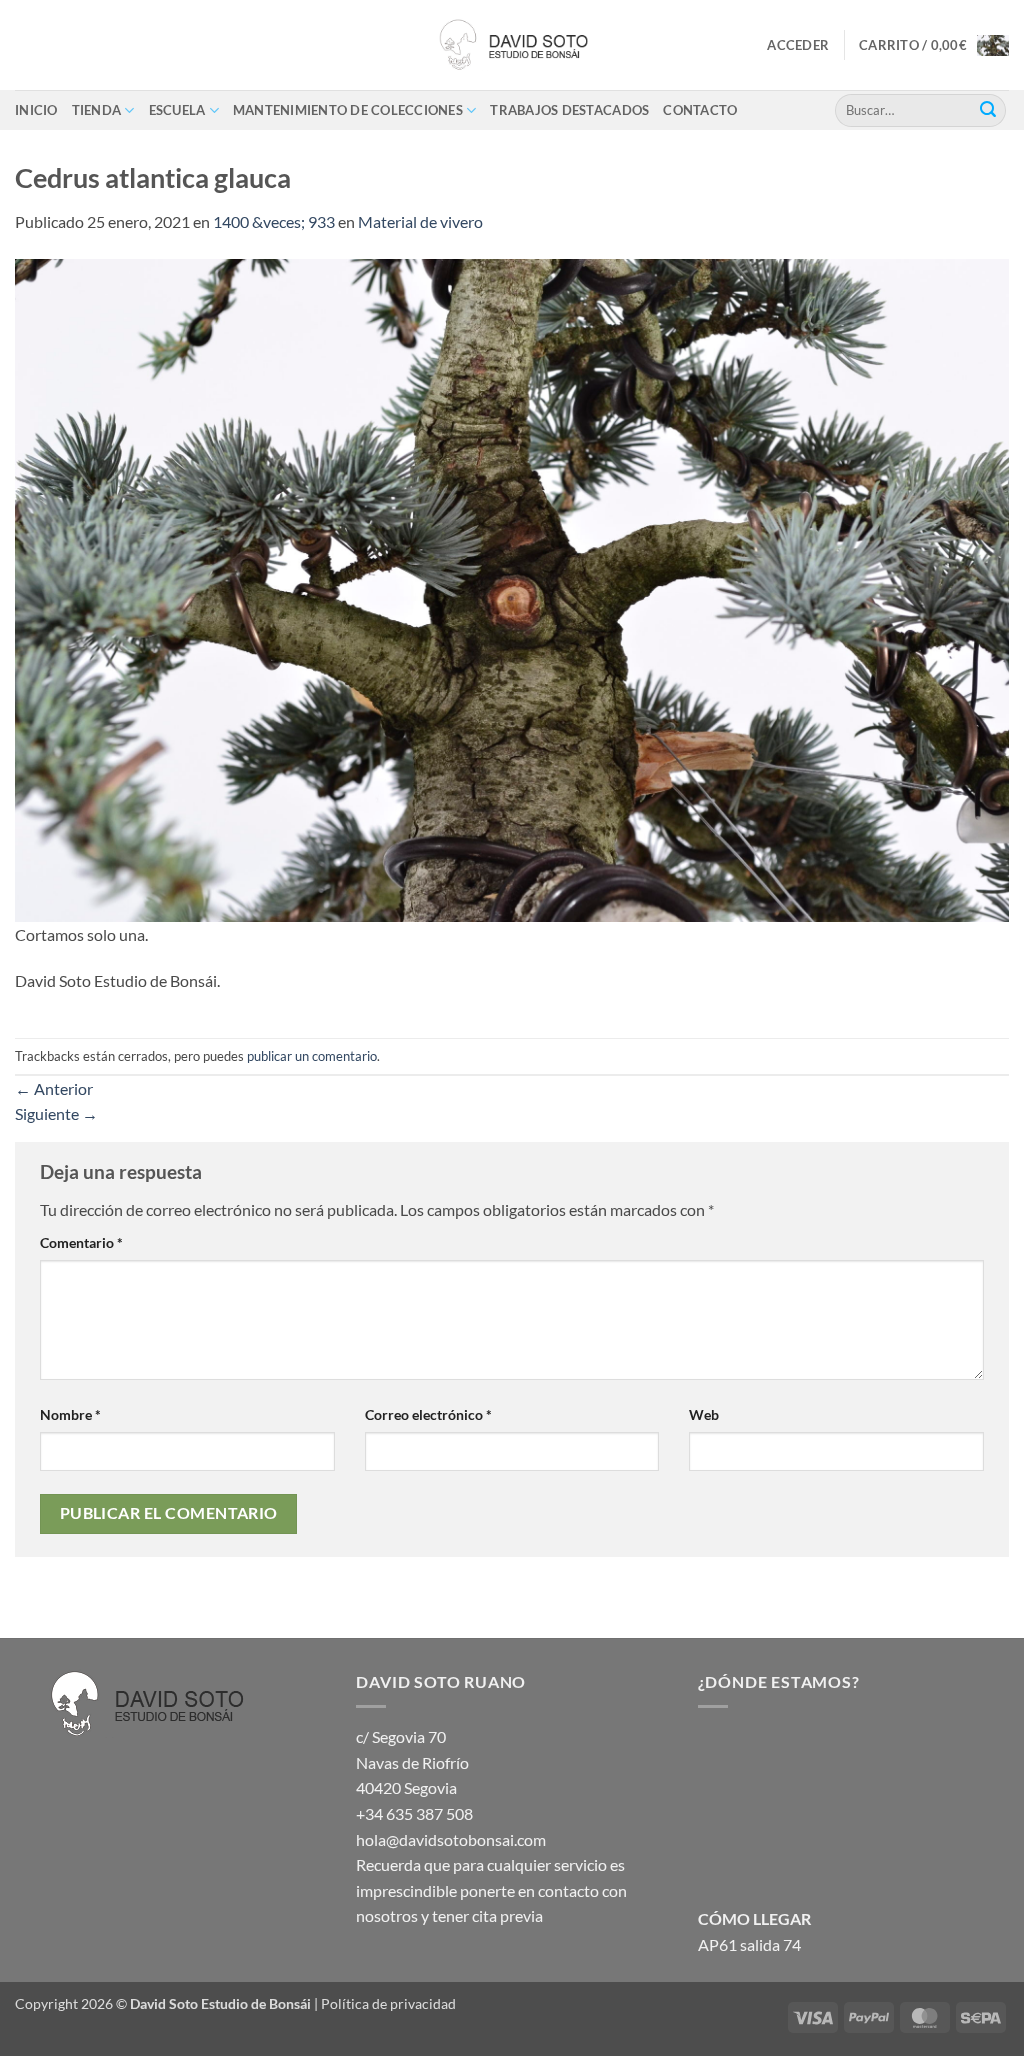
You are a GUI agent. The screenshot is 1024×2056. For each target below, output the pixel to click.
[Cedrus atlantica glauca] (512, 587)
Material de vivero (420, 221)
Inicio (36, 110)
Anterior (54, 1088)
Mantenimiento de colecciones (348, 110)
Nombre (70, 1414)
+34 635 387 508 (414, 1813)
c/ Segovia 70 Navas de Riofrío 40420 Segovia (412, 1762)
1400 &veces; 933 (274, 221)
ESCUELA (177, 110)
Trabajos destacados (569, 110)
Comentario (81, 1242)
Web (704, 1414)
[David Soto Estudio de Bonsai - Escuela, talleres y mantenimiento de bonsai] (512, 45)
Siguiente (56, 1113)
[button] (798, 45)
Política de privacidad (388, 2003)
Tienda (97, 110)
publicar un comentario (312, 1056)
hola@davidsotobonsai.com (451, 1839)
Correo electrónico (428, 1414)
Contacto (700, 110)
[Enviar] (988, 110)
